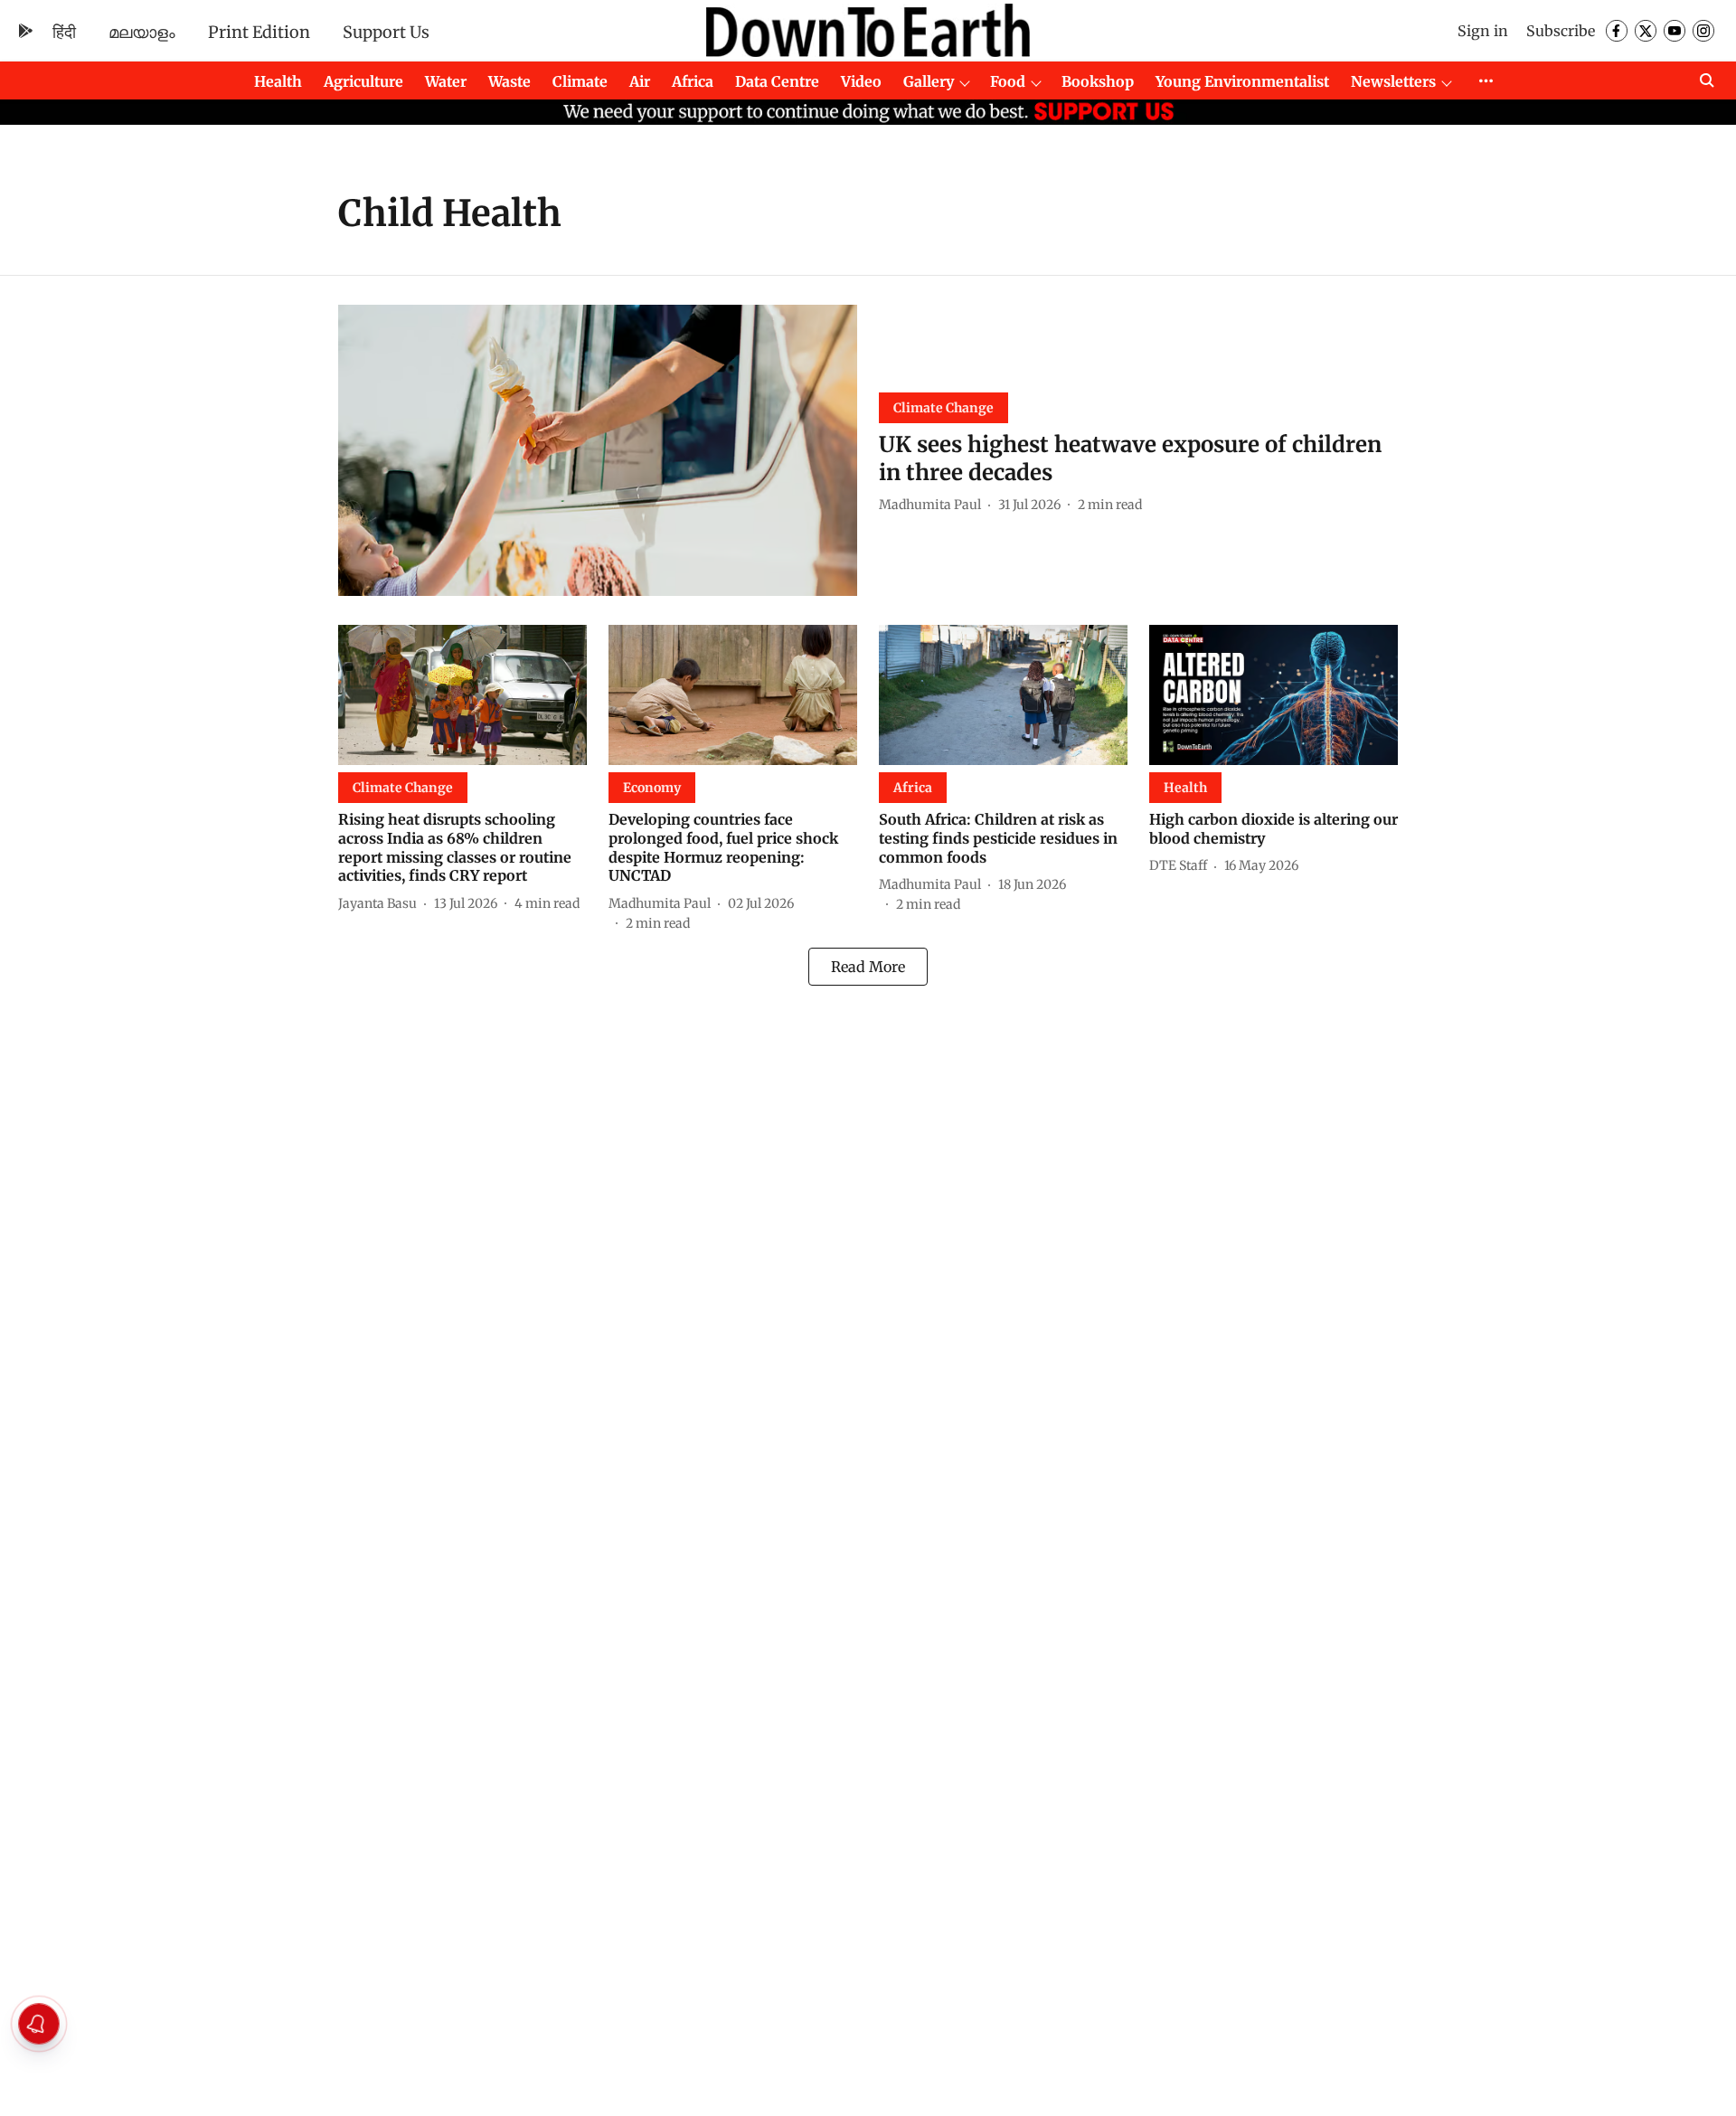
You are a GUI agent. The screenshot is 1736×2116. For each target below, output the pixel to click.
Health (278, 81)
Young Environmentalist (1242, 81)
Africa (693, 81)
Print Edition (259, 32)
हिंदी (64, 32)
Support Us (386, 32)
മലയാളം (142, 32)
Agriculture (363, 81)
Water (446, 81)
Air (640, 81)
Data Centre (777, 81)
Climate (580, 81)
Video (861, 81)
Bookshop (1098, 81)
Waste (509, 81)
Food (1008, 81)
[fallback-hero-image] (598, 451)
